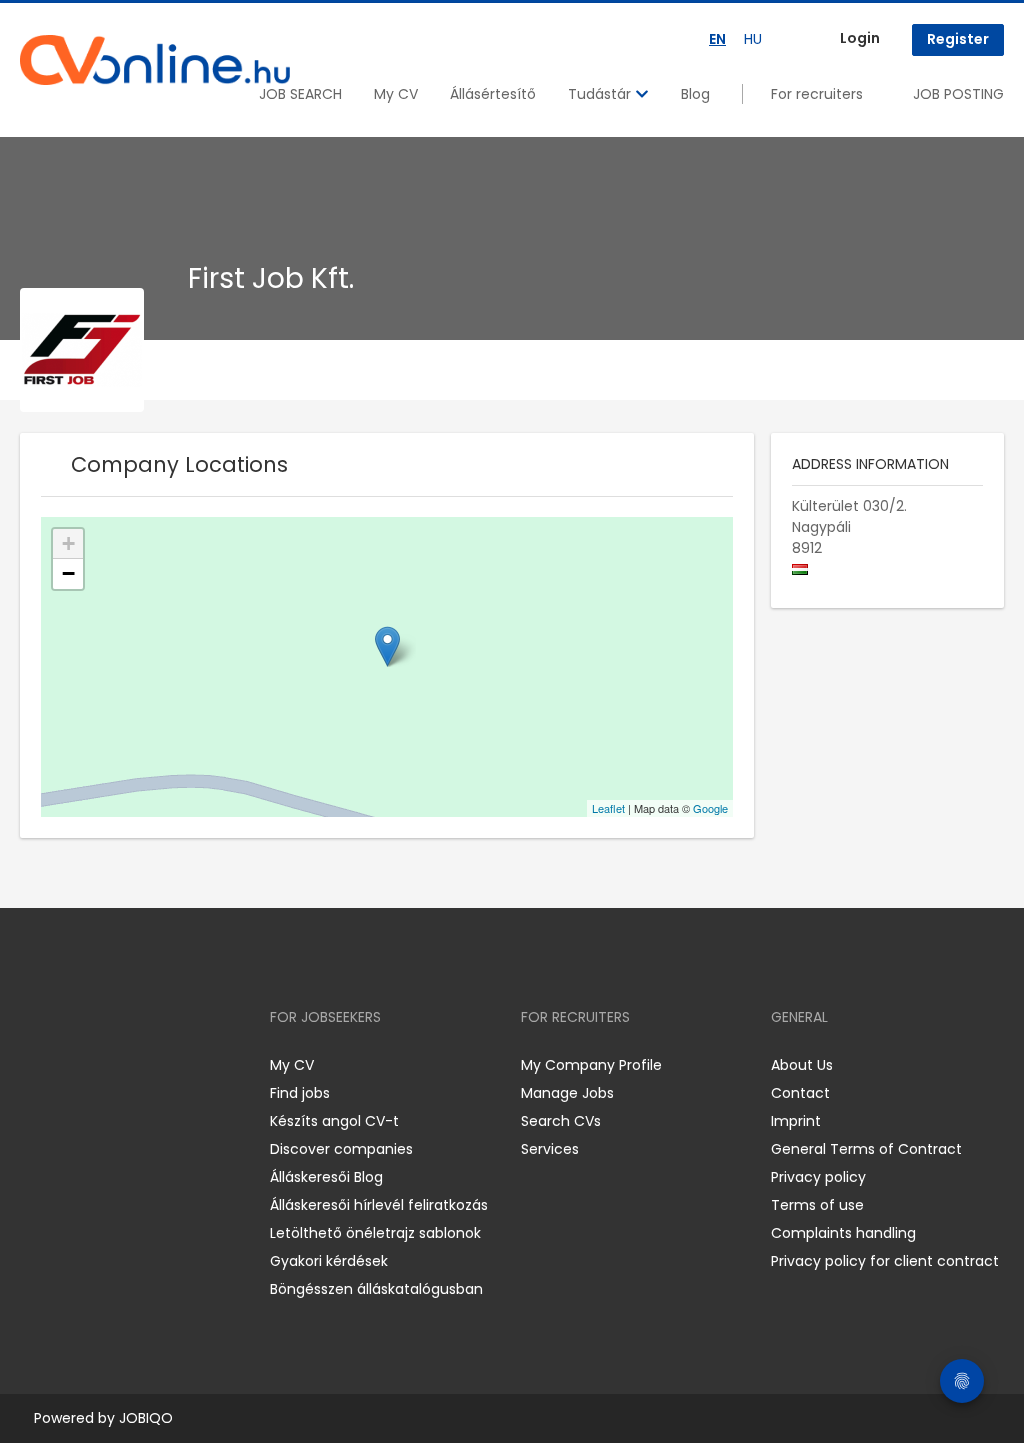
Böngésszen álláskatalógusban (376, 1289)
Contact (800, 1093)
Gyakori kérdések (329, 1261)
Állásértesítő (493, 94)
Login (860, 38)
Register (958, 39)
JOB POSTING (958, 94)
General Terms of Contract (866, 1149)
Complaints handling (843, 1233)
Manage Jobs (567, 1093)
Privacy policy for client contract (885, 1261)
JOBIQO (146, 1418)
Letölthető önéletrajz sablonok (375, 1233)
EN (717, 39)
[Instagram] (67, 1064)
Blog (695, 94)
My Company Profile (591, 1065)
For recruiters (817, 94)
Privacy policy (818, 1177)
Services (550, 1149)
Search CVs (561, 1121)
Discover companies (341, 1149)
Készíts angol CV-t (334, 1121)
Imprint (796, 1121)
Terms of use (817, 1205)
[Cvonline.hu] (155, 60)
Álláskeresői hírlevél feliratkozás (379, 1205)
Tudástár (601, 94)
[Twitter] (130, 1064)
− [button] (68, 573)
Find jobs (300, 1093)
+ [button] (68, 543)
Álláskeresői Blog (326, 1177)
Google (710, 808)
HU (753, 39)
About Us (802, 1065)
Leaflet (608, 808)
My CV (396, 94)
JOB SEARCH (300, 94)
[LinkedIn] (100, 1064)
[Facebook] (34, 1064)
